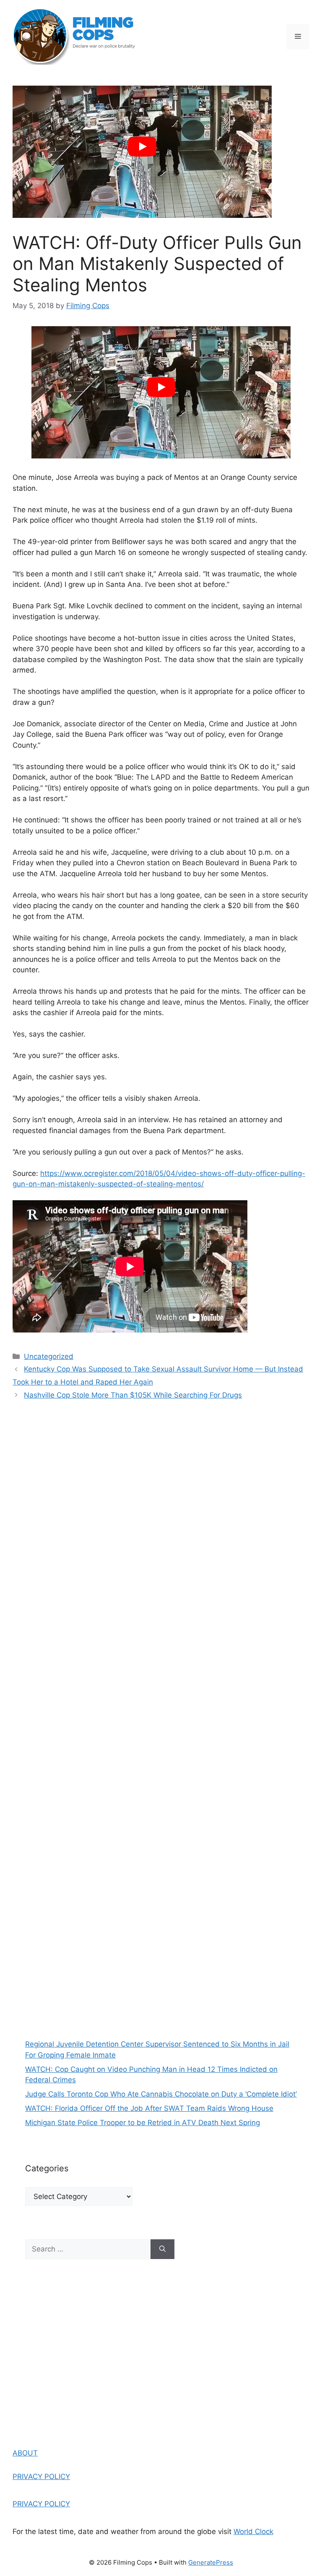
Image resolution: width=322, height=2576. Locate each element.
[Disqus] (161, 1528)
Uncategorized (49, 1356)
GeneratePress (211, 2562)
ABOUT (25, 2453)
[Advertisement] (161, 1947)
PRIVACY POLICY (41, 2477)
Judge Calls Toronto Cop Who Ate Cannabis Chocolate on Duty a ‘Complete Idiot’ (161, 2094)
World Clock (253, 2531)
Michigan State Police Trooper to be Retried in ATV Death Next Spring (143, 2123)
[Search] (162, 2249)
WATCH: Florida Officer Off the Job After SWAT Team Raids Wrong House (149, 2108)
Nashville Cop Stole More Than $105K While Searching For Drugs (133, 1395)
